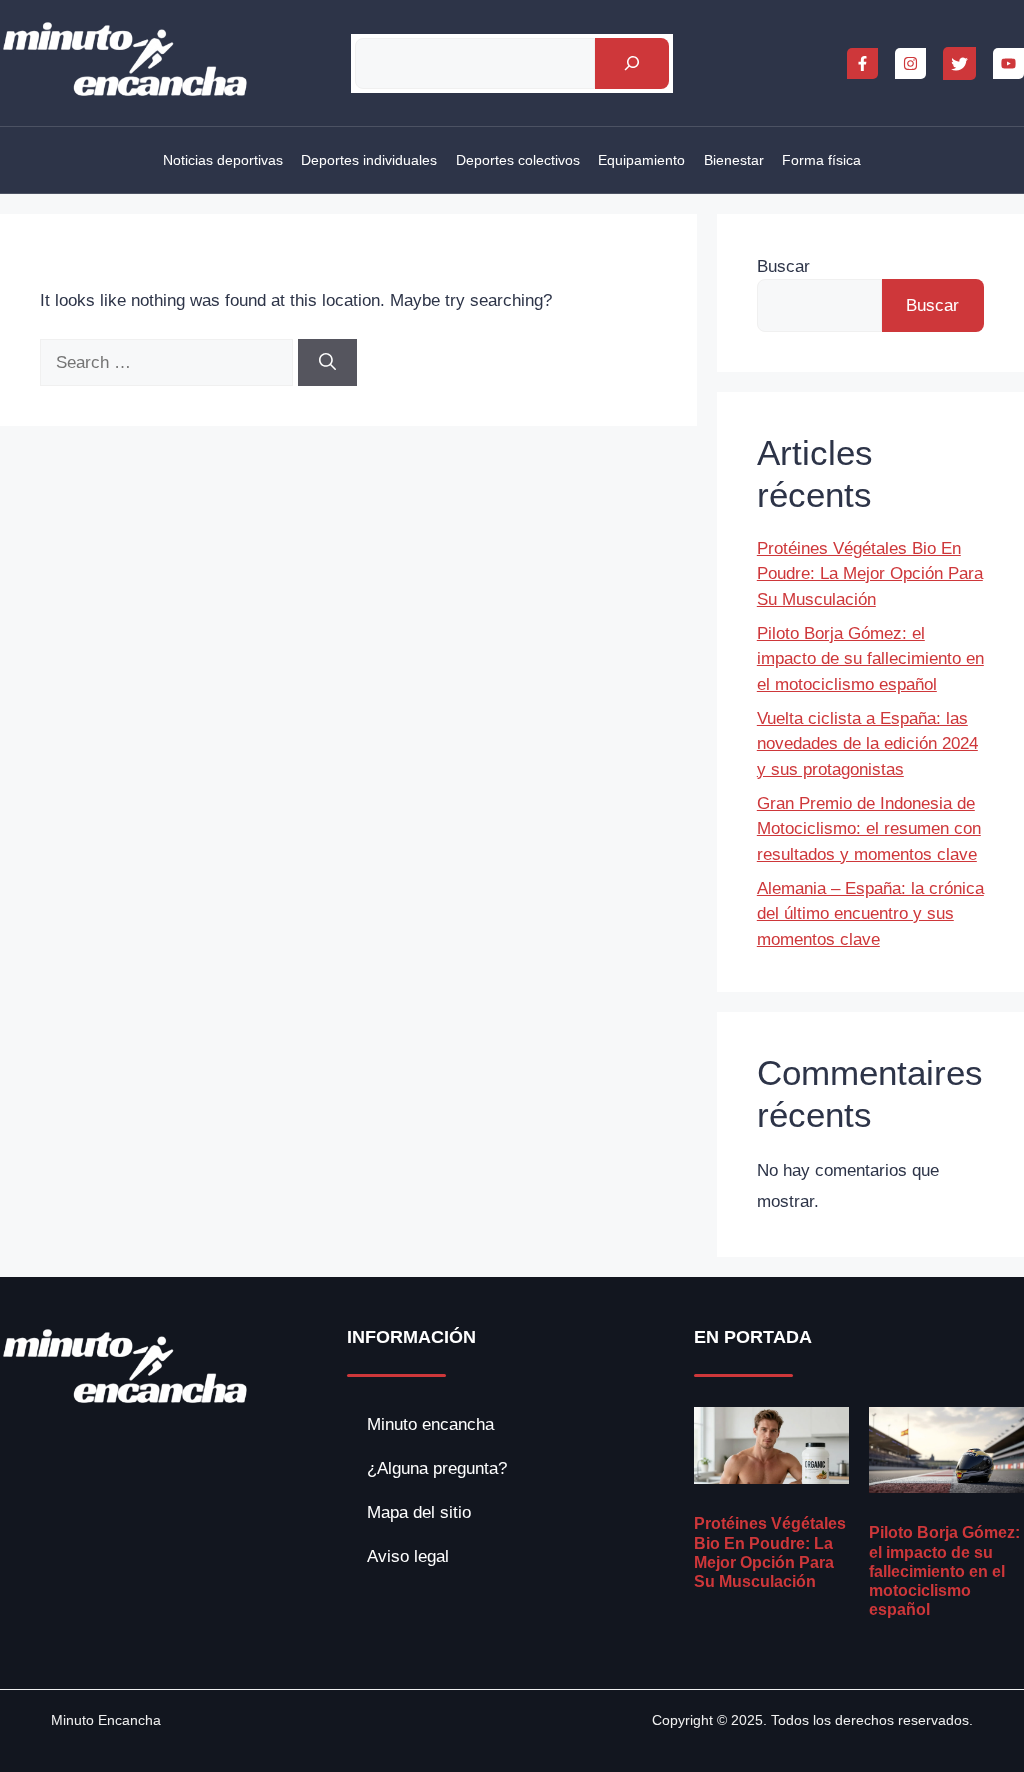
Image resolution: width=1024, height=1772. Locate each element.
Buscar (783, 266)
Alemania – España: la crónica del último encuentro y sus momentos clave (870, 914)
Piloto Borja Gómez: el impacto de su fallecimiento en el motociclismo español (870, 659)
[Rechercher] (631, 63)
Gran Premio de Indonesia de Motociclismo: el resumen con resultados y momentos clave (869, 829)
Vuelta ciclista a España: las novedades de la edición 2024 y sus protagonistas (867, 744)
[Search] (327, 363)
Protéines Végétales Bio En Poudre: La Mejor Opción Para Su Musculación (870, 574)
